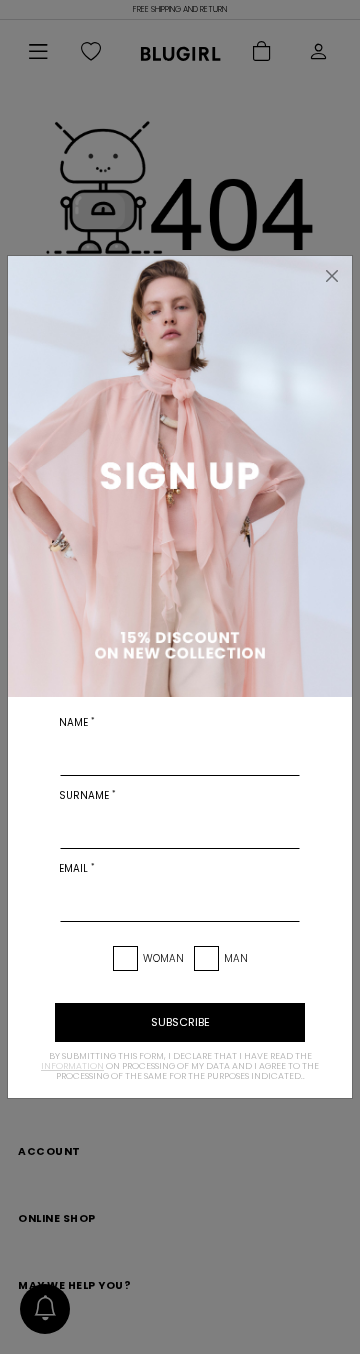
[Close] (332, 276)
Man (236, 958)
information (72, 1066)
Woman (163, 958)
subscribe (180, 1022)
